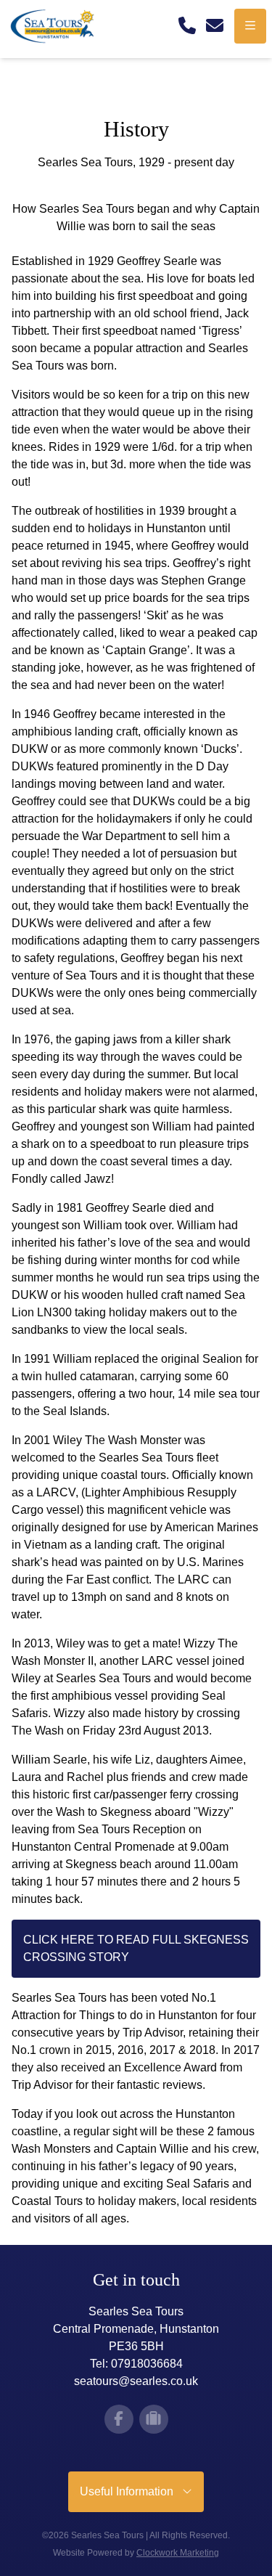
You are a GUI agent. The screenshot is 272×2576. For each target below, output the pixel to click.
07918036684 (147, 2364)
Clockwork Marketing (178, 2553)
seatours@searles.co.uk (136, 2381)
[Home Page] (58, 26)
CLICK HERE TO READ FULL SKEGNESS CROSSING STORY (136, 1948)
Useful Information (131, 2491)
